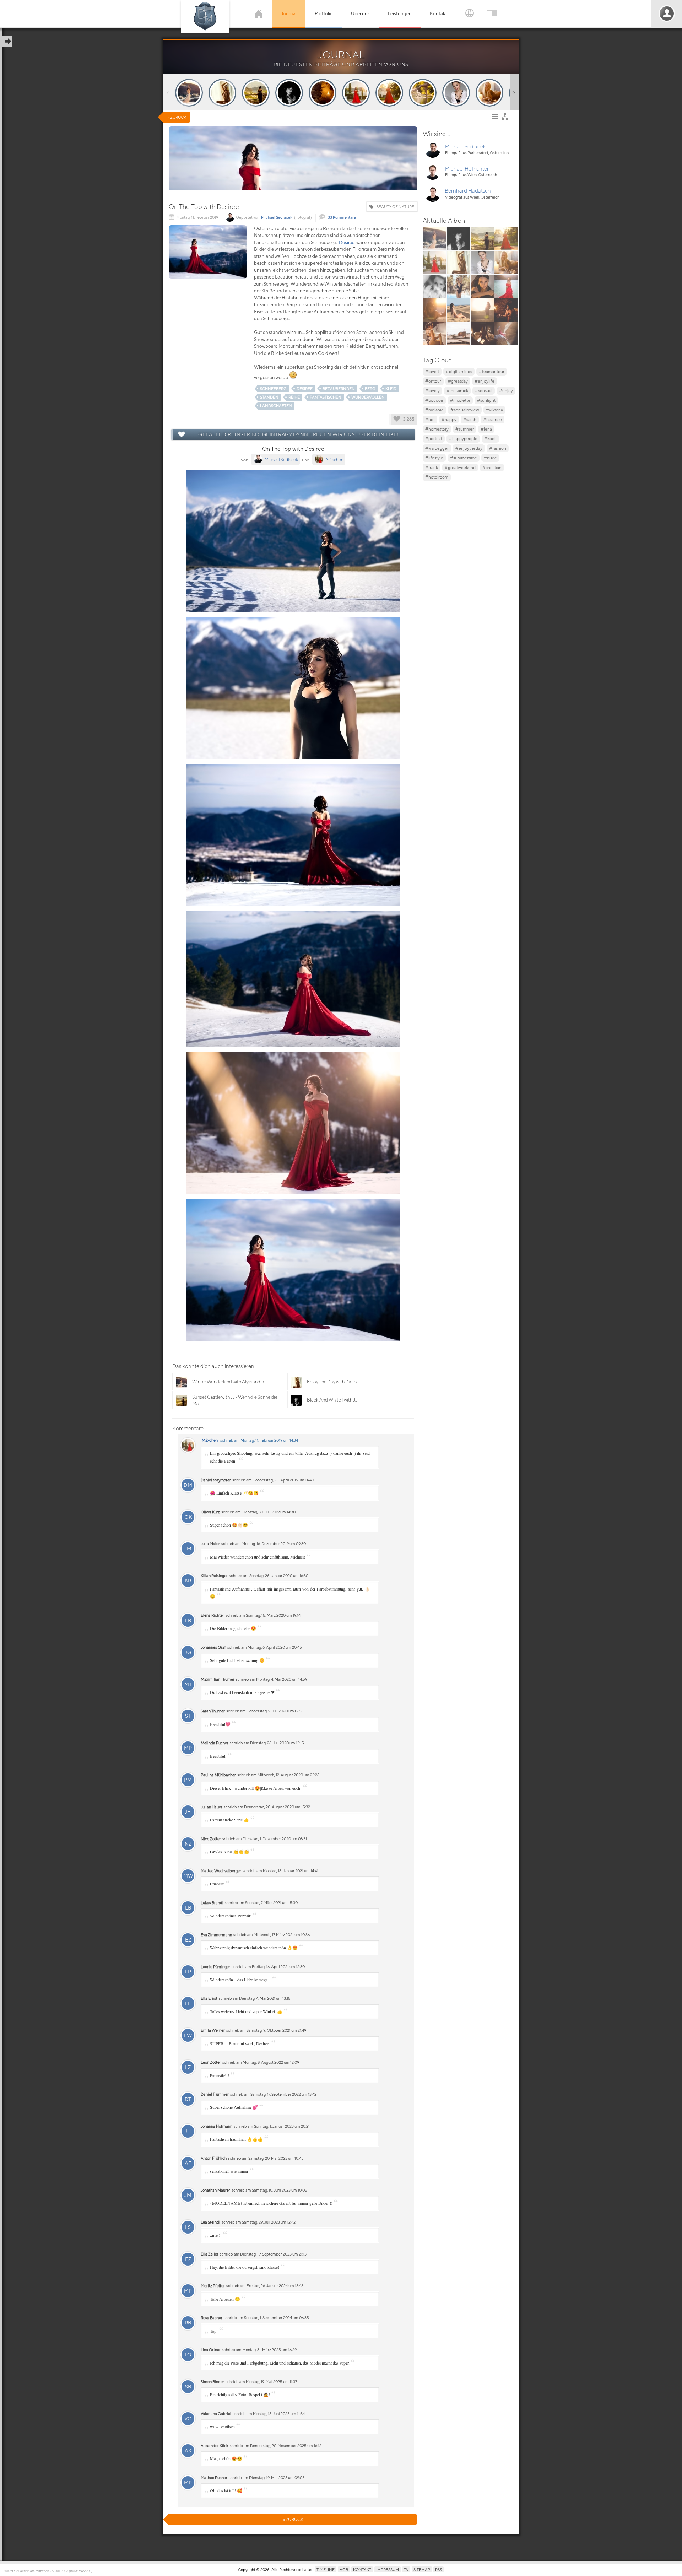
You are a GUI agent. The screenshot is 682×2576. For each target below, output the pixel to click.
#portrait (434, 439)
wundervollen (368, 397)
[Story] (189, 93)
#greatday (458, 381)
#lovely (432, 391)
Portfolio (324, 14)
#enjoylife (485, 381)
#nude (490, 458)
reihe (294, 397)
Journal (289, 14)
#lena (486, 429)
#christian (492, 467)
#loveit (432, 371)
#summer (465, 429)
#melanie (434, 410)
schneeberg (273, 388)
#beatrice (492, 419)
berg (370, 388)
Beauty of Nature (395, 207)
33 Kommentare (342, 217)
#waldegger (437, 448)
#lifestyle (434, 458)
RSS (439, 2569)
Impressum (388, 2569)
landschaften (276, 406)
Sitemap (422, 2569)
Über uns (360, 14)
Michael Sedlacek (277, 217)
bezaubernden (339, 388)
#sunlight (486, 400)
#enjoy (506, 391)
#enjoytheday (469, 448)
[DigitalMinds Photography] (205, 16)
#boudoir (434, 400)
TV (406, 2569)
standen (269, 397)
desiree (305, 388)
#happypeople (463, 439)
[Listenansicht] (497, 118)
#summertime (464, 458)
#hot (430, 419)
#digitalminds (459, 371)
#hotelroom (437, 477)
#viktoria (494, 410)
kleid (391, 388)
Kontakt (439, 14)
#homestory (437, 429)
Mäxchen (210, 1440)
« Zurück (177, 117)
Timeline (326, 2569)
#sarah (470, 419)
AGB (344, 2569)
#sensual (484, 391)
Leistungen (400, 14)
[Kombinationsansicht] (507, 118)
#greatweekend (460, 467)
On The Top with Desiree (204, 207)
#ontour (433, 381)
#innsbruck (457, 391)
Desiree (347, 242)
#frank (432, 467)
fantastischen (326, 397)
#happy (449, 419)
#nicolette (460, 400)
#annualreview (465, 410)
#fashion (498, 448)
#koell (490, 439)
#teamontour (492, 371)
